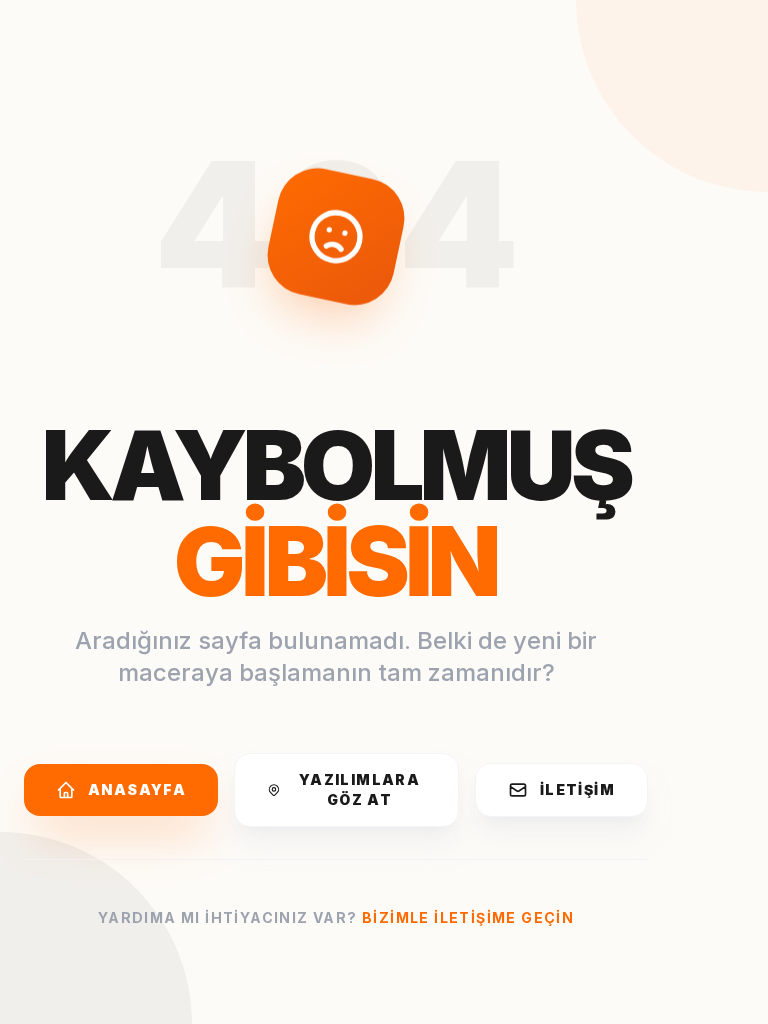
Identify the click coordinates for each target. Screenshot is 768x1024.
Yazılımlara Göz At (359, 789)
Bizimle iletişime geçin (468, 917)
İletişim (577, 789)
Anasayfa (137, 789)
